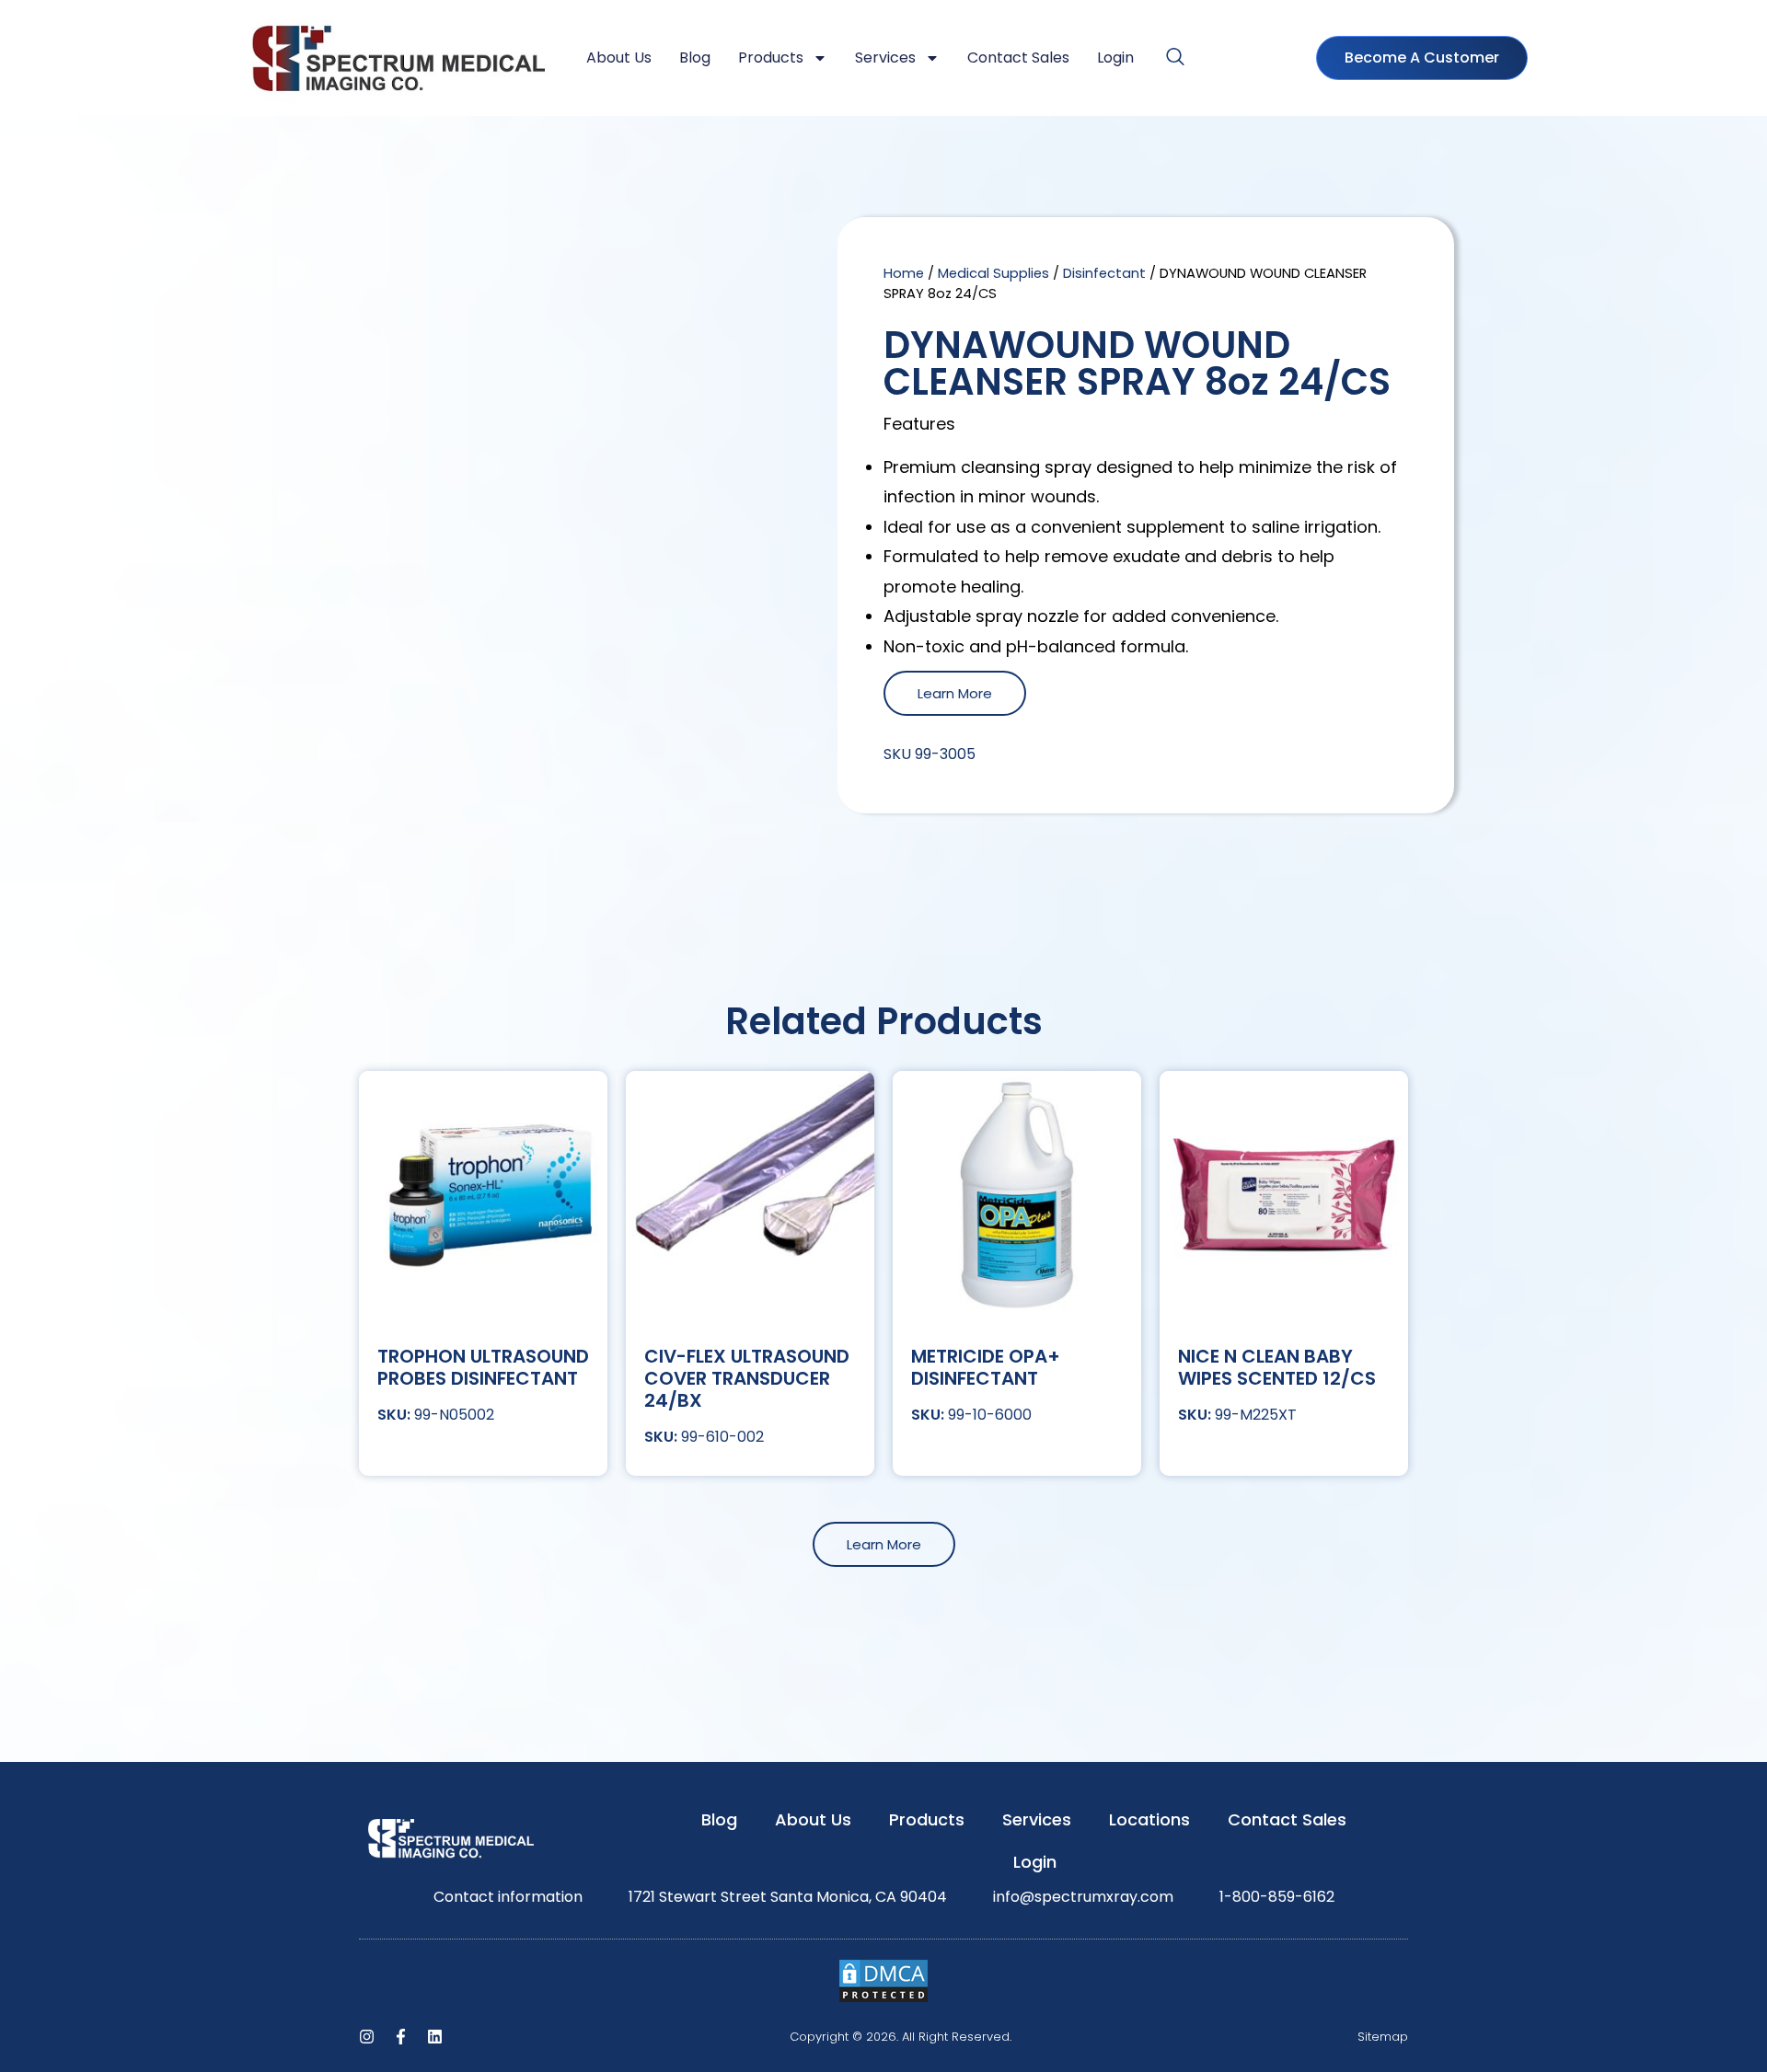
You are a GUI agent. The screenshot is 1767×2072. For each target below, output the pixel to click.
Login (1115, 58)
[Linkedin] (435, 2037)
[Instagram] (367, 2037)
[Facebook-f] (401, 2037)
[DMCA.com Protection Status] (883, 1999)
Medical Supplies (993, 273)
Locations (1149, 1819)
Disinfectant (1104, 273)
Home (904, 273)
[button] (1175, 58)
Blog (695, 58)
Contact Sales (1018, 58)
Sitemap (1383, 2037)
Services (885, 58)
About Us (619, 58)
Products (771, 58)
